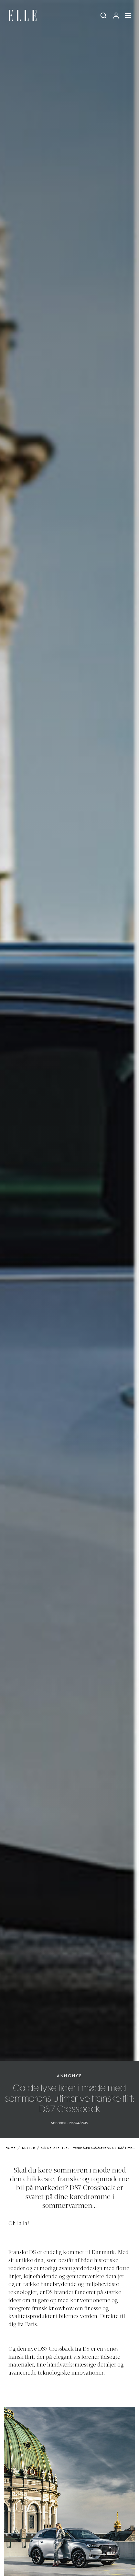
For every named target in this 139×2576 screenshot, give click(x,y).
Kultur (28, 2148)
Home (11, 2148)
